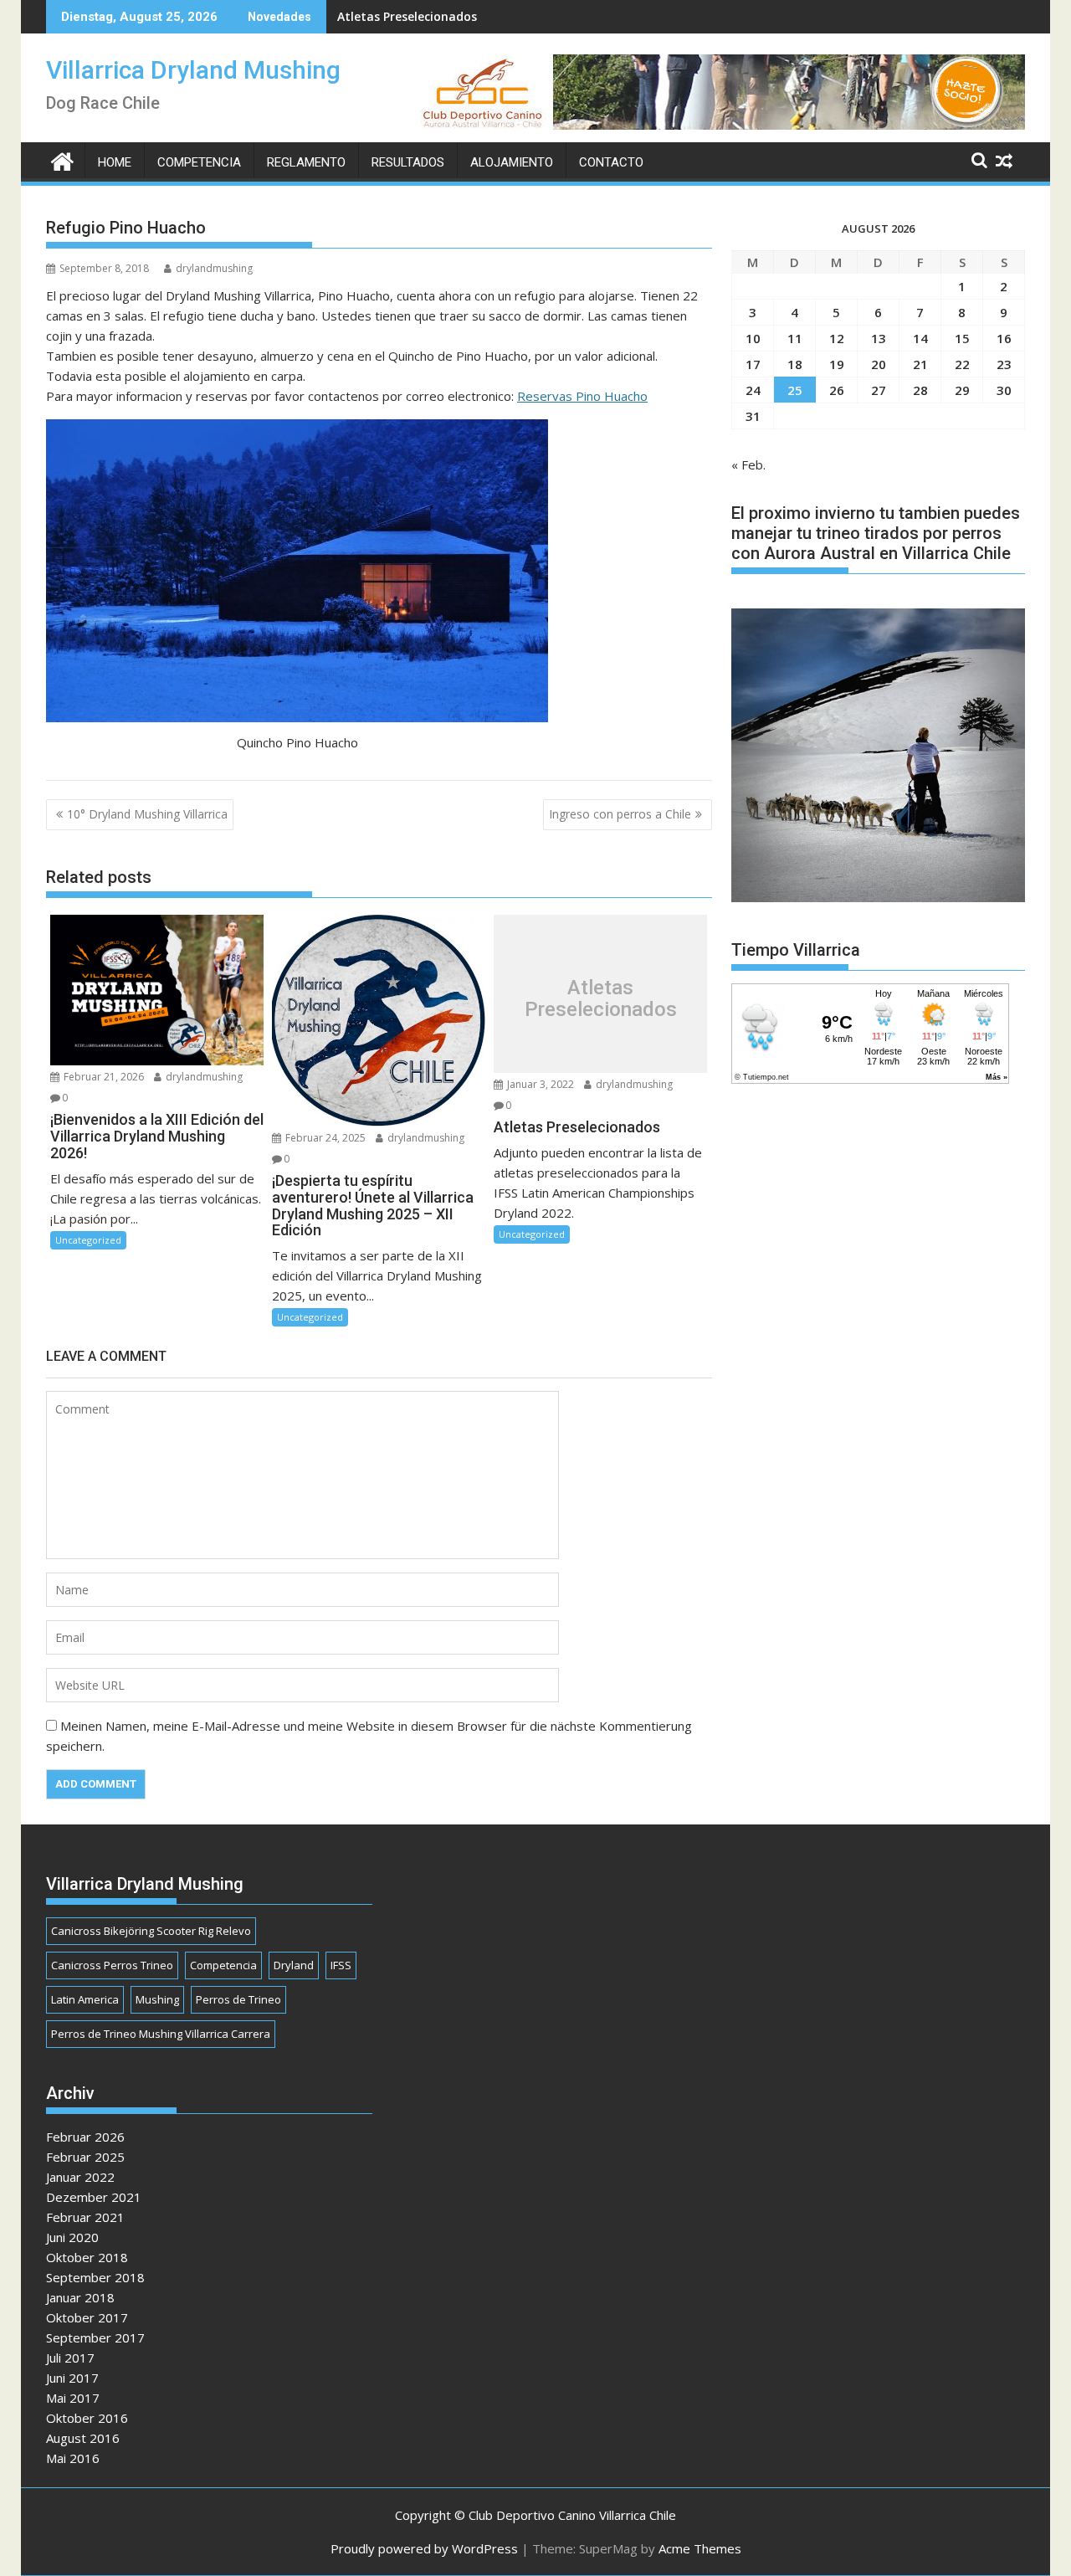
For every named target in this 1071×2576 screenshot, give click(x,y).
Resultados (408, 162)
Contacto (611, 162)
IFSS (341, 1965)
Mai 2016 (73, 2458)
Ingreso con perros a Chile (620, 814)
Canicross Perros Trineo (112, 1965)
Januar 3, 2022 (539, 1084)
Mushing (157, 1999)
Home (115, 162)
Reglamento (306, 162)
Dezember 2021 (94, 2197)
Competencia (199, 162)
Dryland (294, 1965)
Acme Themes (700, 2548)
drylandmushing (214, 268)
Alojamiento (512, 162)
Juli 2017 (70, 2358)
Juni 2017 (72, 2378)
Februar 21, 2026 (102, 1077)
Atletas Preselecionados (407, 16)
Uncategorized (88, 1240)
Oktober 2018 (87, 2257)
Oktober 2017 (87, 2317)
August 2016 (83, 2438)
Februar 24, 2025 (324, 1138)
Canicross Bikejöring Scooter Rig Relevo (151, 1931)
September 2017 (95, 2337)
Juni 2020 (72, 2237)
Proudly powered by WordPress (424, 2548)
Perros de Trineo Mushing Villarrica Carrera (161, 2034)
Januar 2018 (80, 2297)
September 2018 (95, 2277)
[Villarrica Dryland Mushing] (62, 159)
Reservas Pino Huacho (582, 396)
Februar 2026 (85, 2137)
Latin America (85, 1999)
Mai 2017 (73, 2398)
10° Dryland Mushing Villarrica (147, 814)
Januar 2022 (80, 2177)
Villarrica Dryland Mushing (193, 70)
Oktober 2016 (87, 2418)
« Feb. (748, 464)
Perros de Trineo (238, 1999)
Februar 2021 (85, 2217)
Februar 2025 (85, 2157)
